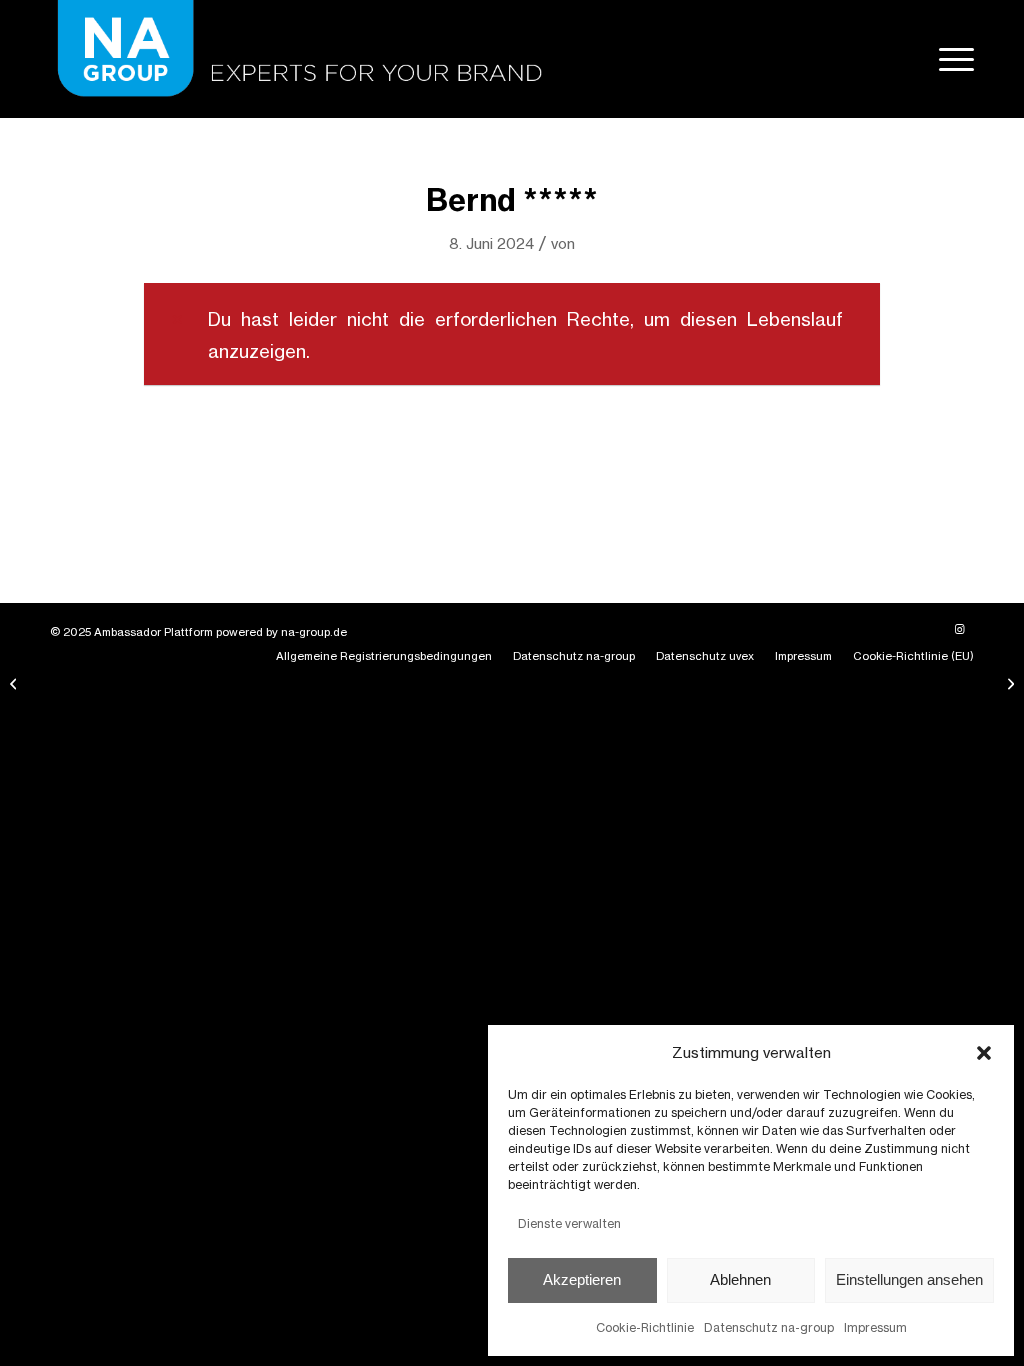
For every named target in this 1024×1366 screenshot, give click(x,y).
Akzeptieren (582, 1279)
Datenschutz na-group (769, 1327)
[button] (984, 1053)
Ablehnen (740, 1279)
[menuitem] (950, 59)
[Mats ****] (15, 683)
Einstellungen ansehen (909, 1279)
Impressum (875, 1327)
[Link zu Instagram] (959, 629)
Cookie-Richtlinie (645, 1327)
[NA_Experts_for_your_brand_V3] (296, 59)
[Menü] (950, 59)
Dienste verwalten (569, 1223)
